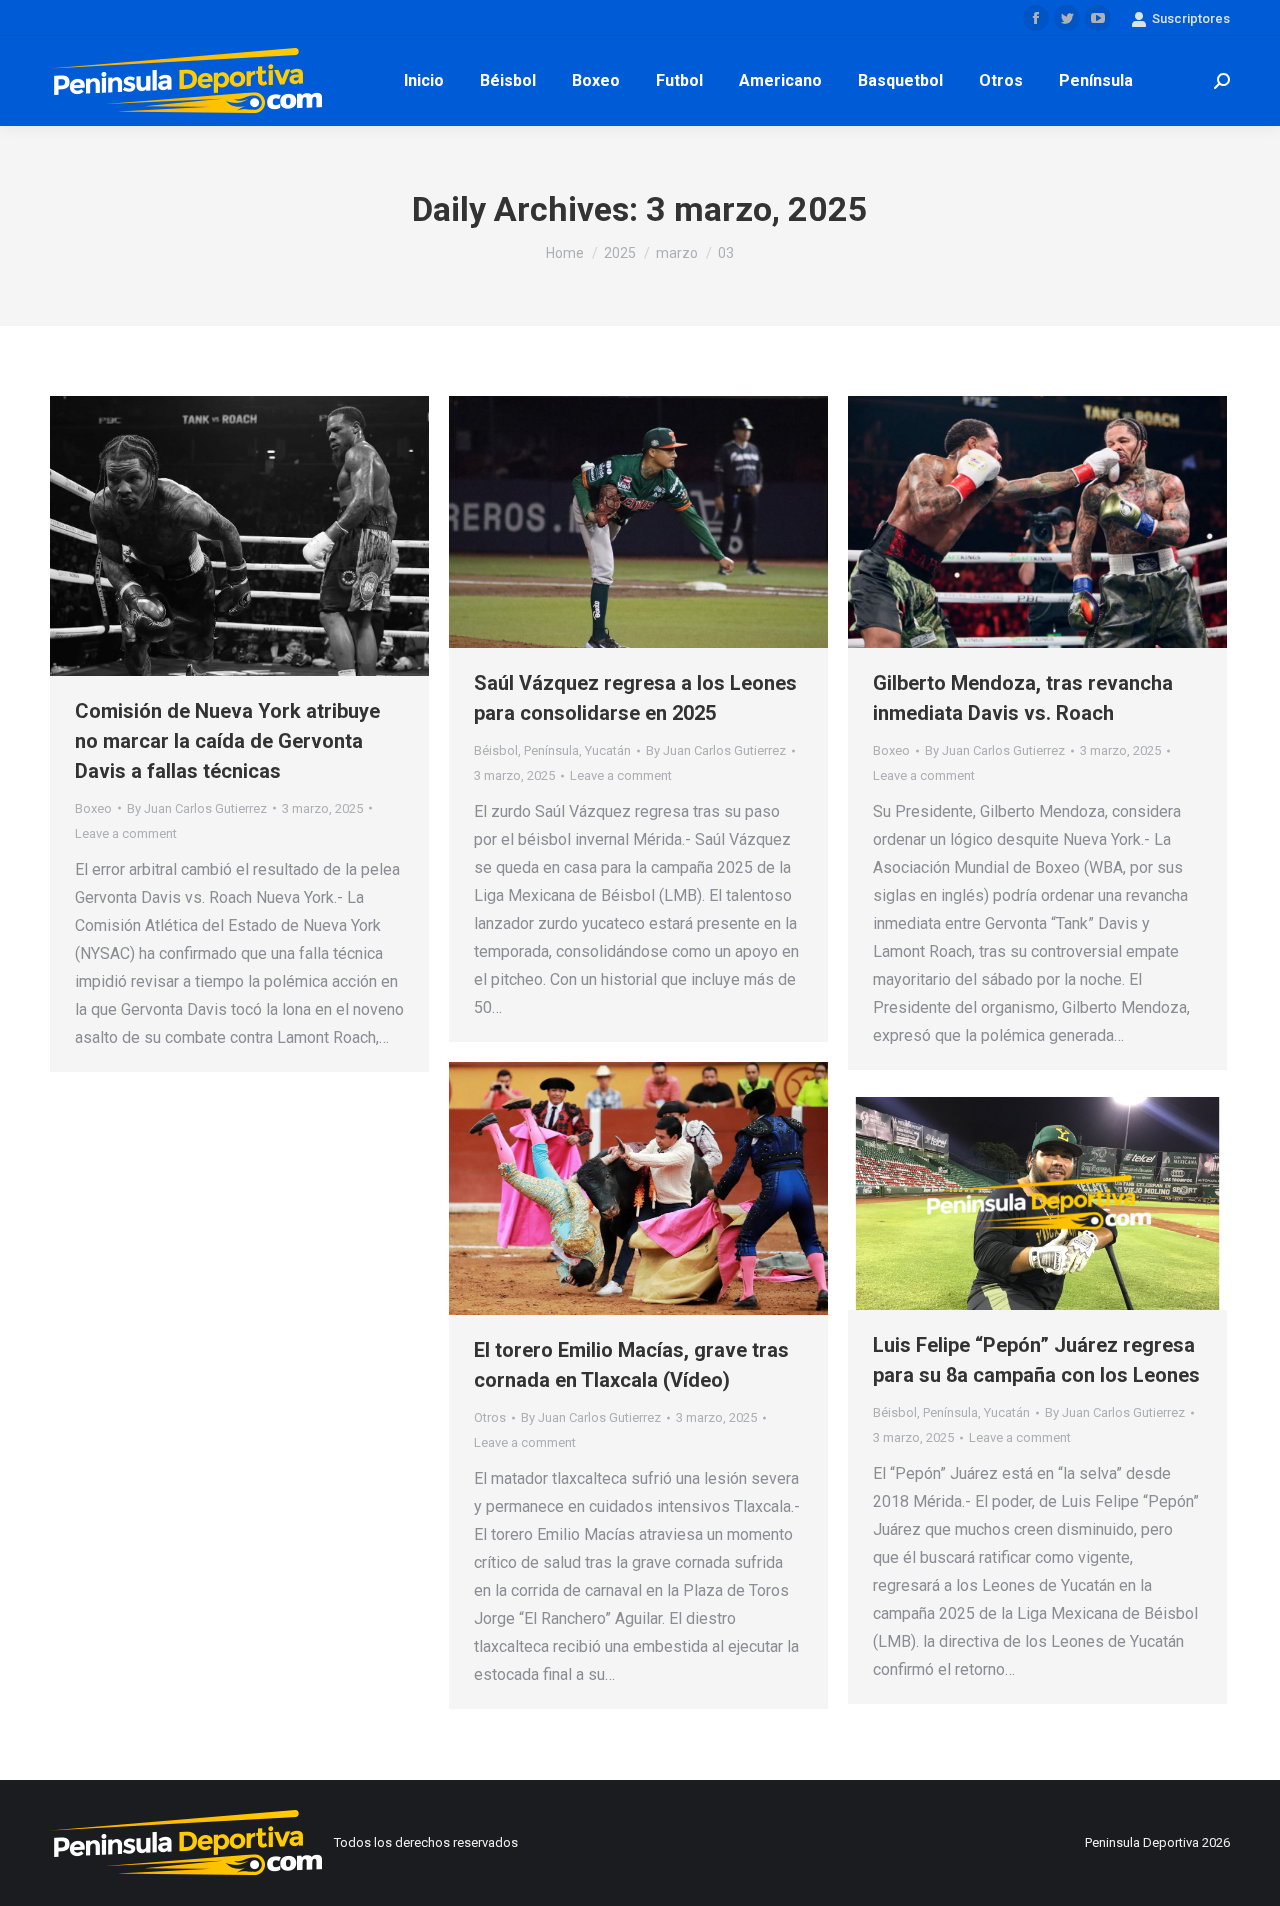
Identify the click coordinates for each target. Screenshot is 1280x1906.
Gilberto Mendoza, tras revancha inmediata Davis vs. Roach (1023, 698)
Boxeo (93, 808)
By (197, 808)
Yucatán (608, 750)
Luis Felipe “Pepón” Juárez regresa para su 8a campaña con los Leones (1036, 1360)
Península (551, 750)
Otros (490, 1417)
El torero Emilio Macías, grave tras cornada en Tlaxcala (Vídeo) (631, 1365)
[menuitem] (424, 81)
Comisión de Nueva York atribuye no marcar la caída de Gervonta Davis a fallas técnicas (227, 741)
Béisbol (496, 750)
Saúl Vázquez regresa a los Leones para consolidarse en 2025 (635, 698)
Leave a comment (126, 833)
